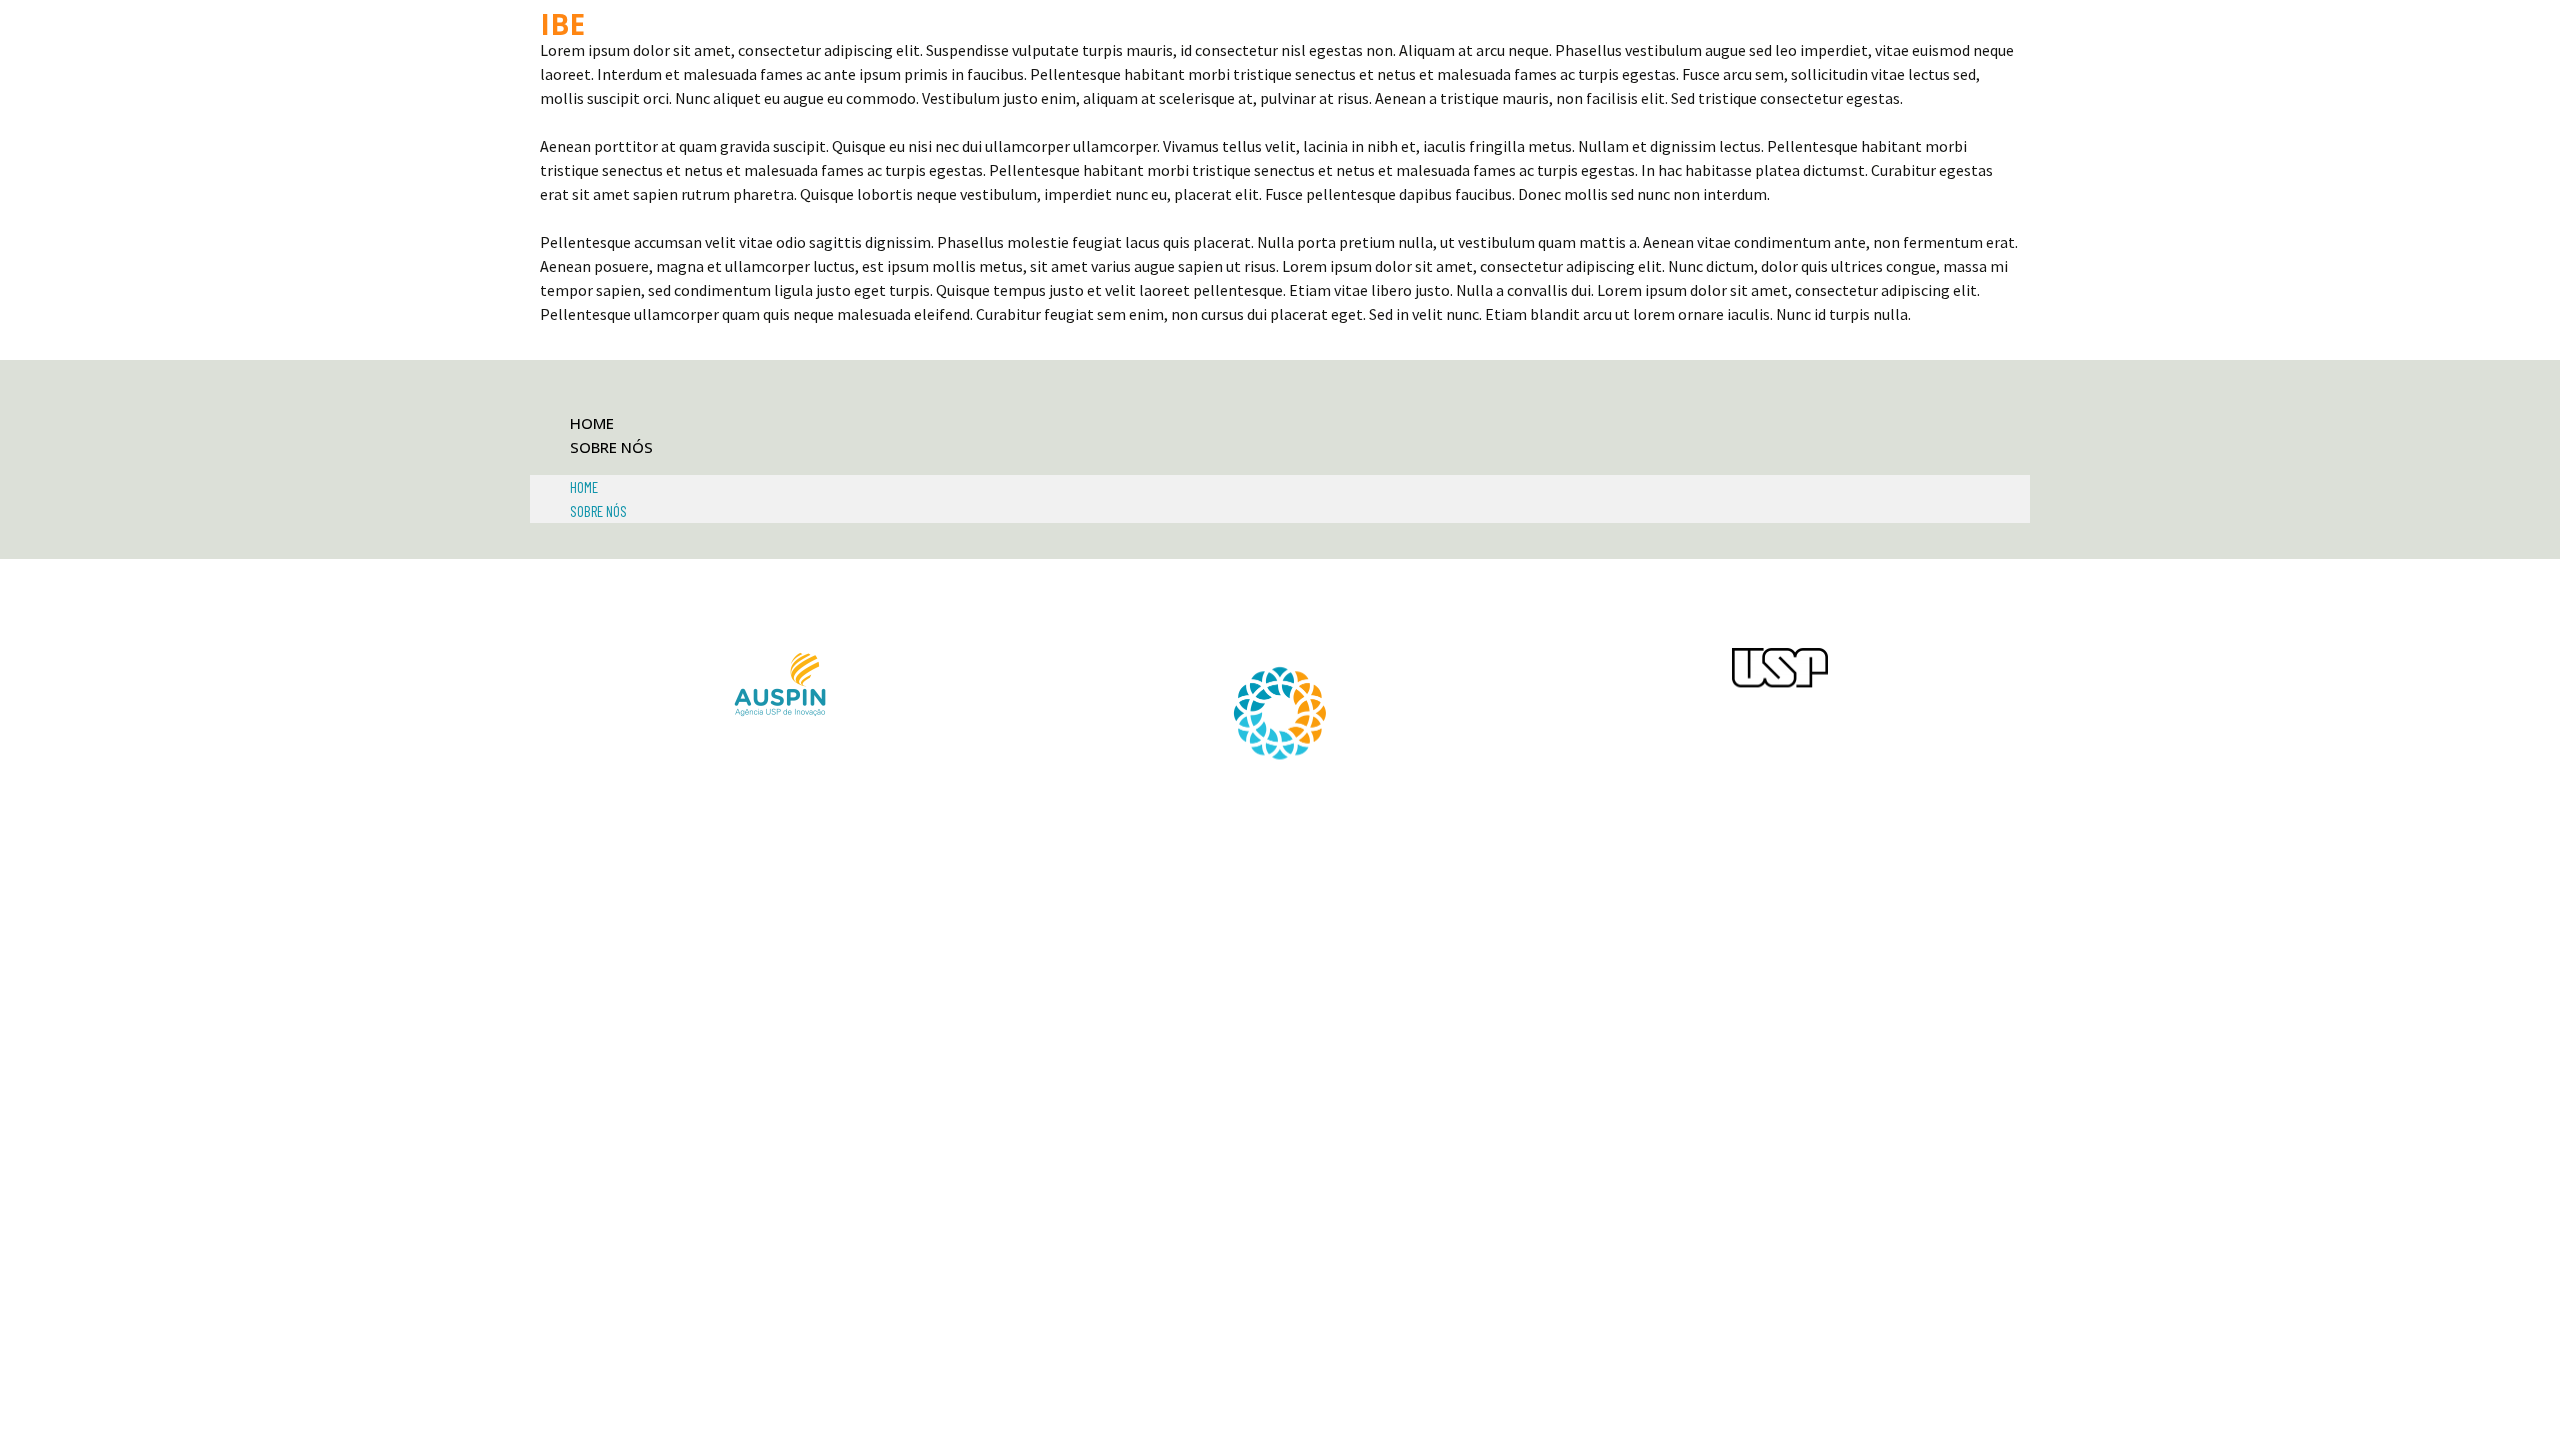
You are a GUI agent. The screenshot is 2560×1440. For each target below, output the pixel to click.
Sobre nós (611, 447)
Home (592, 423)
